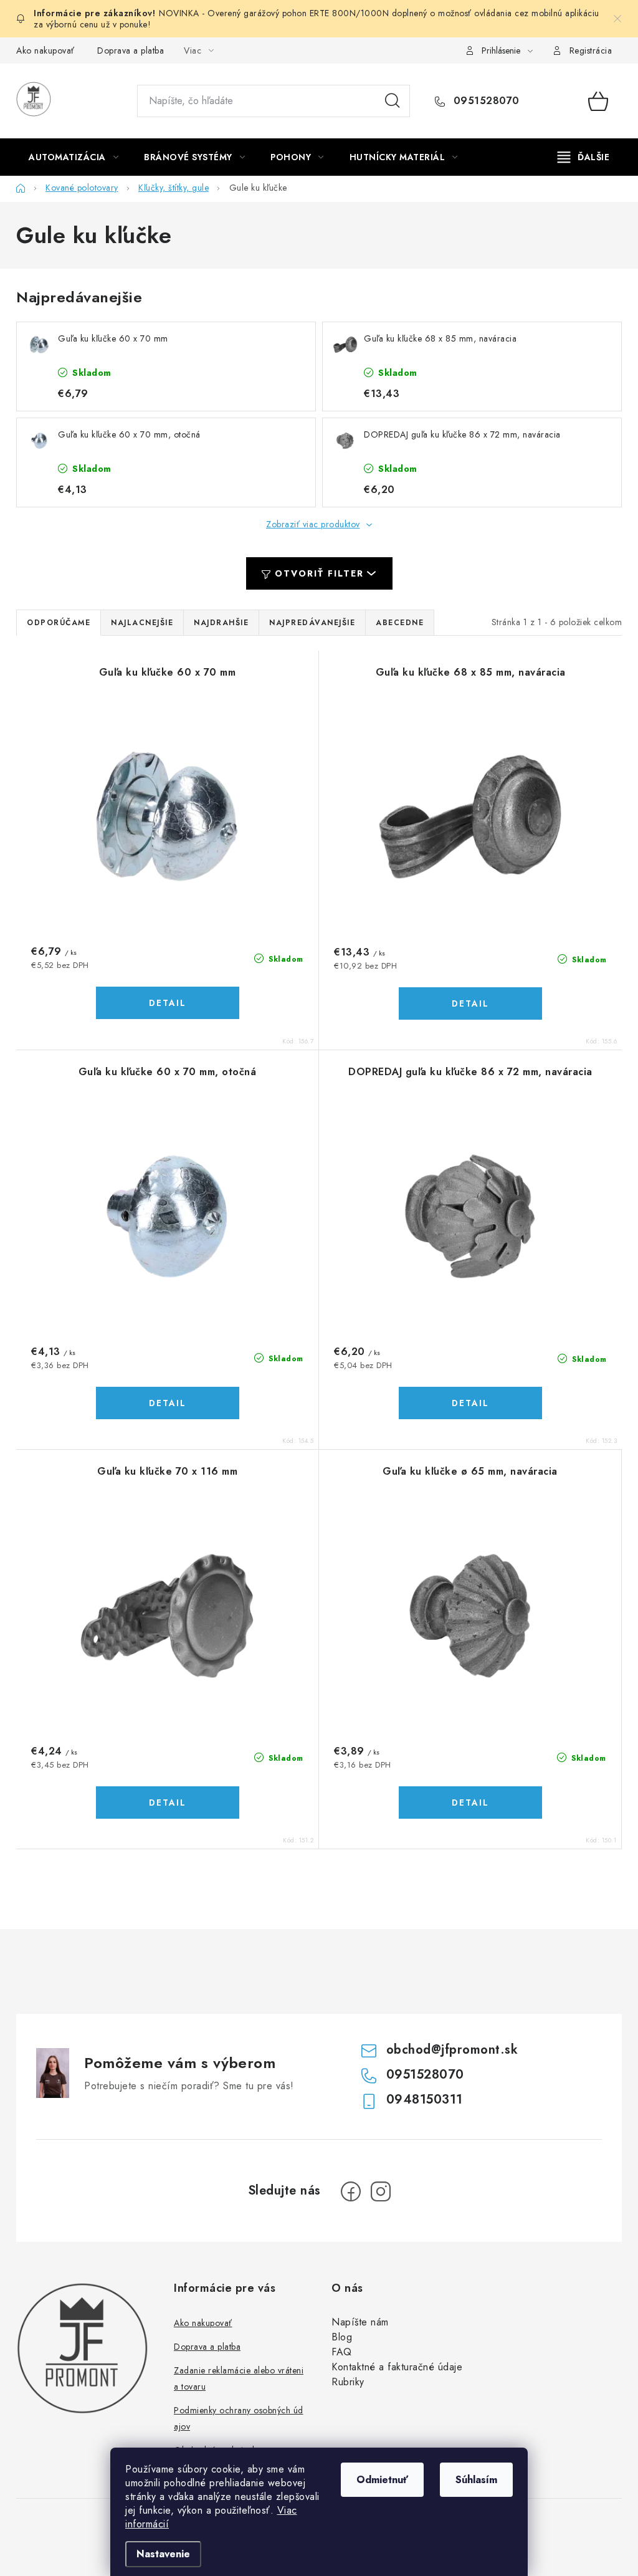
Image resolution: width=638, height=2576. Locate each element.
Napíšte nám (360, 2322)
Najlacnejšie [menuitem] (142, 623)
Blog (342, 2337)
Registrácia (591, 50)
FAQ (342, 2352)
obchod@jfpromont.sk (452, 2050)
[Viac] (584, 157)
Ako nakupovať (45, 50)
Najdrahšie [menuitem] (221, 623)
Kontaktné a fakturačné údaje (397, 2367)
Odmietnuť (382, 2480)
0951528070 (485, 101)
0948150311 (425, 2100)
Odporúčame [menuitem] (59, 623)
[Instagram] (381, 2191)
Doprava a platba (131, 50)
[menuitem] (74, 157)
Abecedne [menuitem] (400, 623)
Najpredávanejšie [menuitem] (312, 623)
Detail (168, 1003)
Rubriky (348, 2382)
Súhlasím (476, 2480)
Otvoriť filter (319, 573)
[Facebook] (351, 2191)
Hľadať (393, 101)
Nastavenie (163, 2554)
